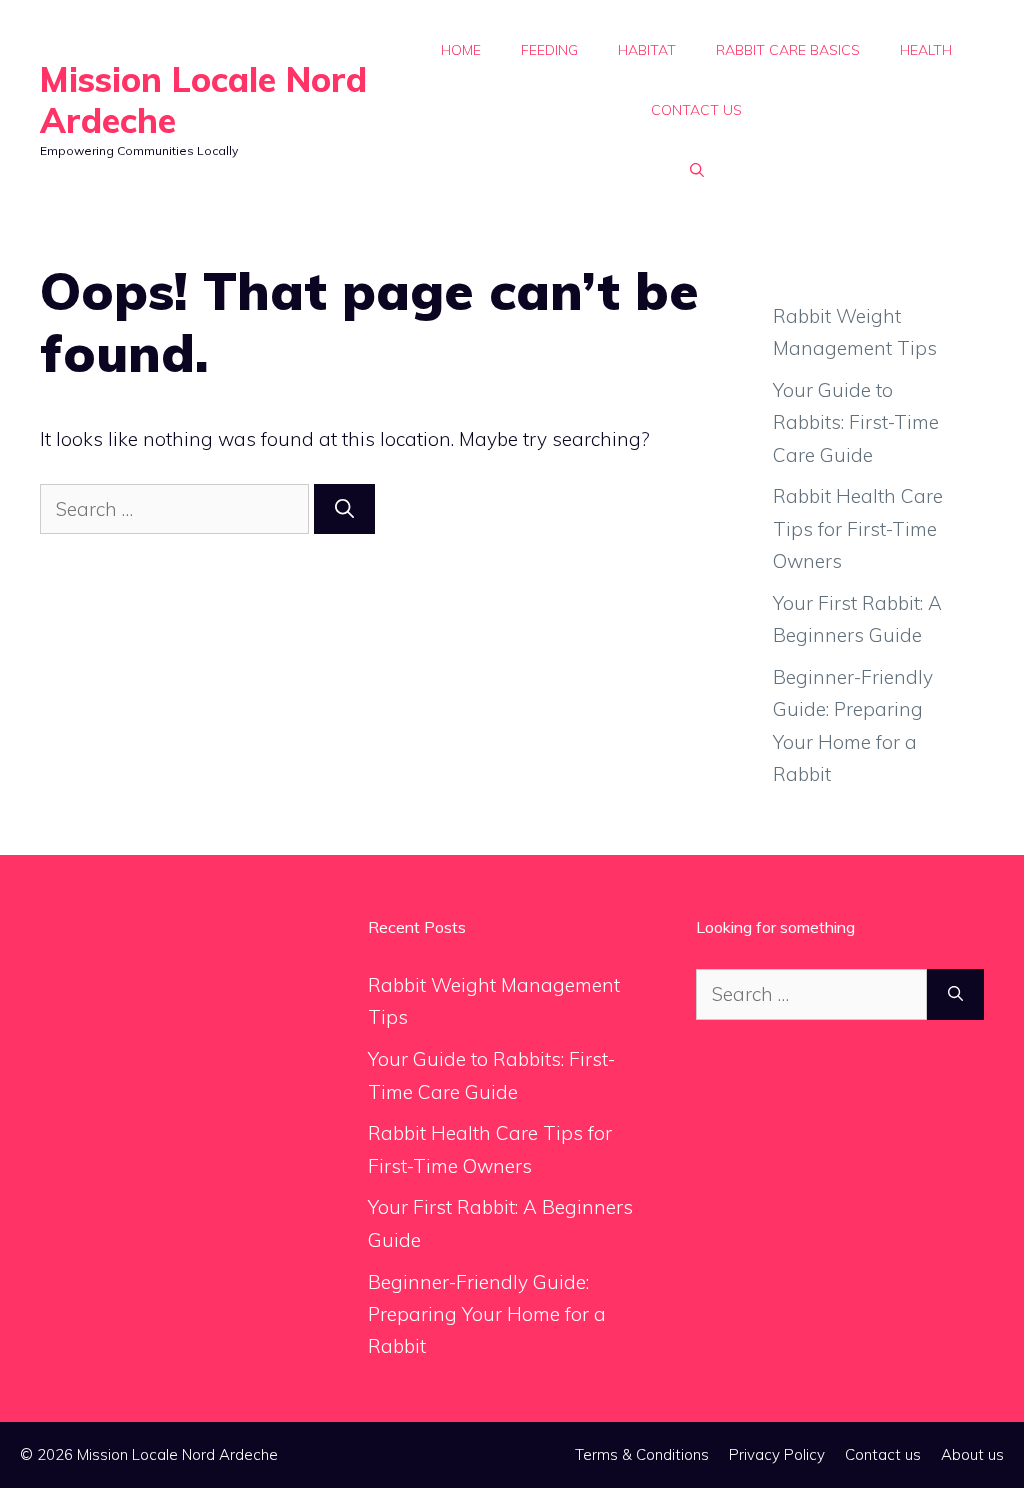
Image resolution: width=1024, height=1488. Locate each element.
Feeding (549, 50)
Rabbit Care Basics (788, 50)
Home (461, 50)
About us (972, 1454)
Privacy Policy (777, 1454)
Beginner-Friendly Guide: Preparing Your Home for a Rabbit (487, 1314)
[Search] (344, 509)
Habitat (647, 50)
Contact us (696, 110)
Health (926, 50)
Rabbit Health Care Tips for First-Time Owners (858, 528)
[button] (697, 170)
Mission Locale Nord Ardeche (203, 100)
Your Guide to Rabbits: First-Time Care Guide (856, 422)
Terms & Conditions (642, 1454)
